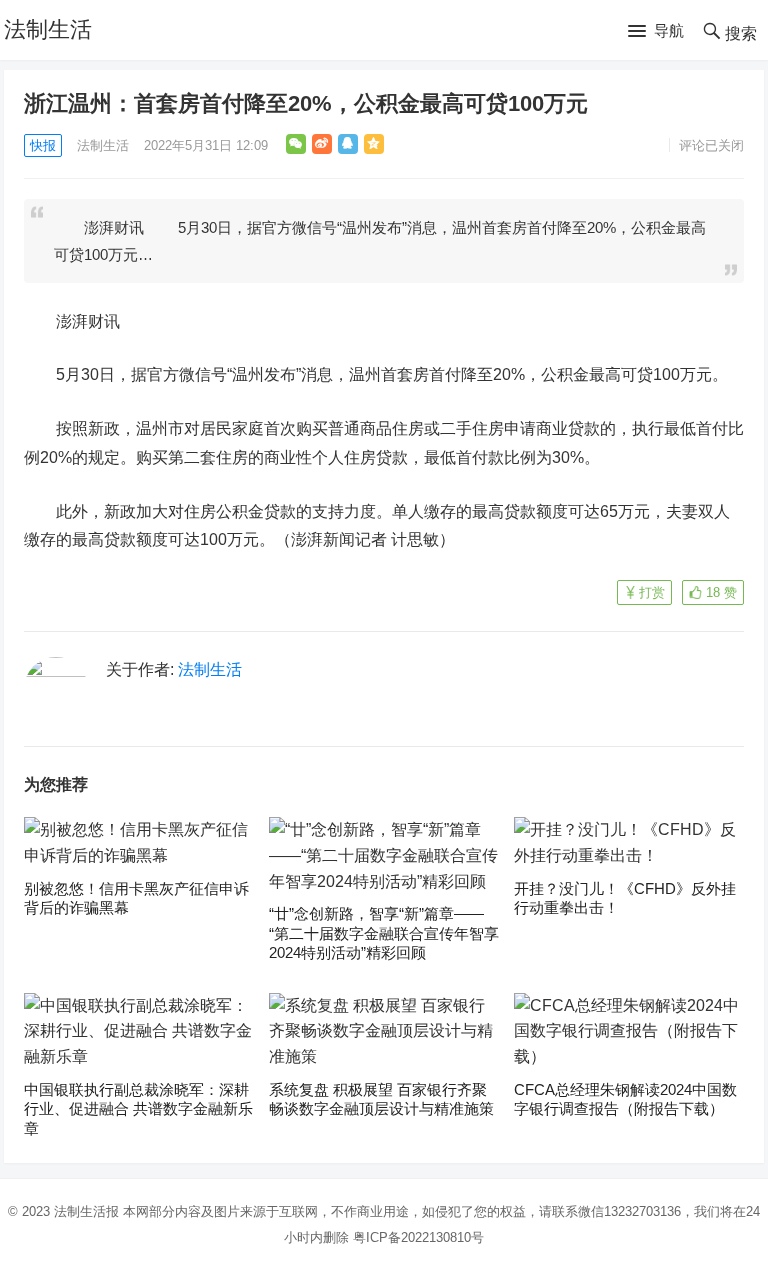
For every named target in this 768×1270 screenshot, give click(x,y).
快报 (43, 145)
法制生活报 (86, 1211)
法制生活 (48, 29)
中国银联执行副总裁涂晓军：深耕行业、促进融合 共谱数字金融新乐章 (138, 1109)
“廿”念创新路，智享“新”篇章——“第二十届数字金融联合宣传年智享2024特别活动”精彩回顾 (384, 933)
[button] (656, 32)
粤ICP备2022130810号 (418, 1237)
